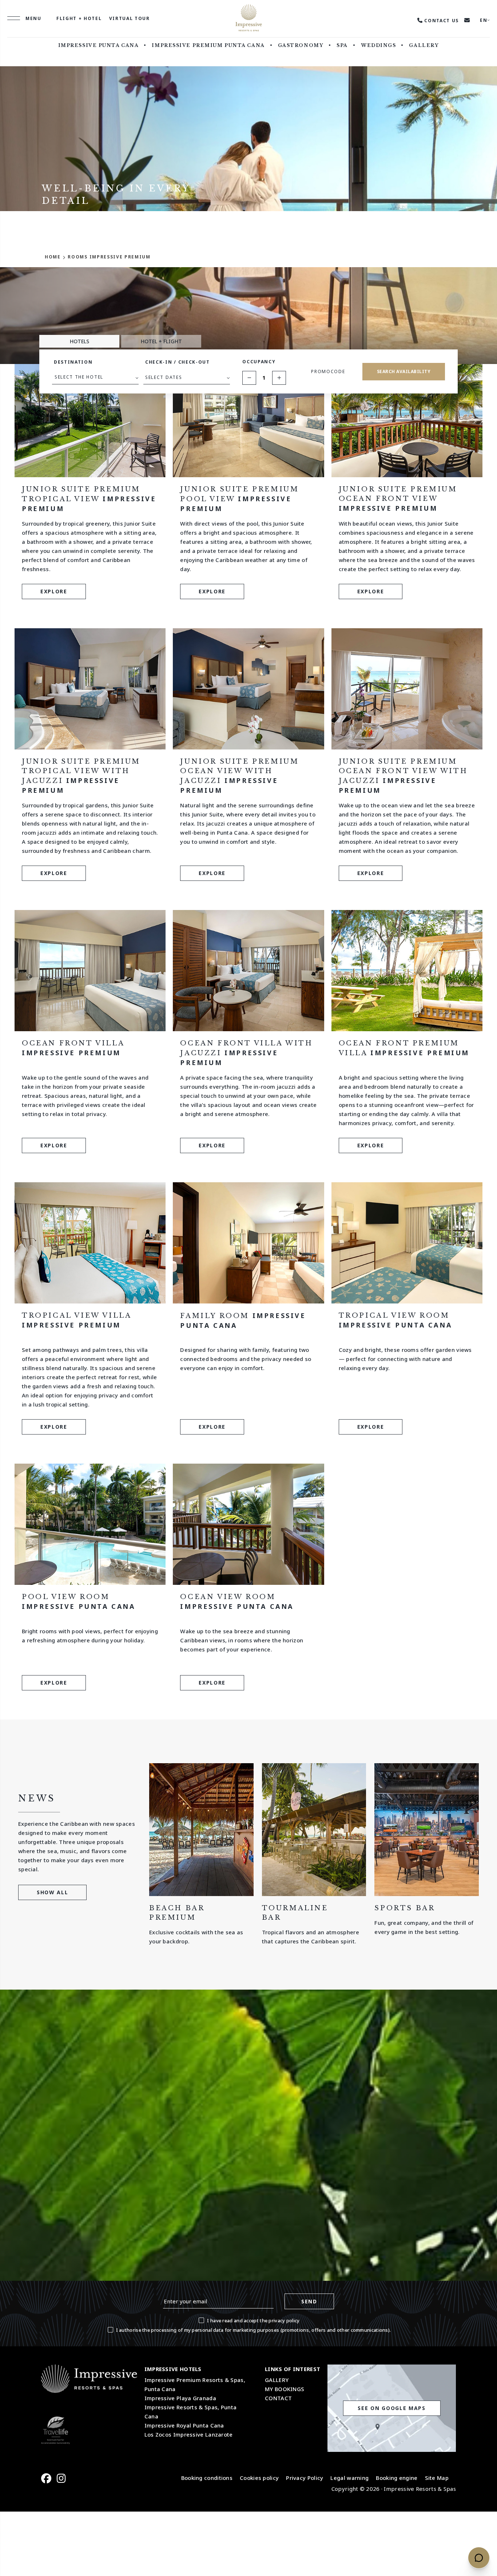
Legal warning (349, 2478)
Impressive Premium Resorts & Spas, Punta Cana (195, 2384)
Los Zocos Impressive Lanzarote (189, 2434)
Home (53, 257)
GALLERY (277, 2380)
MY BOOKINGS (285, 2389)
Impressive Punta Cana (99, 45)
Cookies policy (259, 2478)
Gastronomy (301, 45)
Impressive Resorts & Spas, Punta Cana (191, 2412)
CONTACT (278, 2398)
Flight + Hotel (79, 18)
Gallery (424, 45)
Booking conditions (207, 2478)
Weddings (378, 45)
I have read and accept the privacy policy (253, 2320)
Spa (342, 45)
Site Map (437, 2478)
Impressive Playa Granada (180, 2398)
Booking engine (397, 2478)
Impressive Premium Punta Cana (208, 45)
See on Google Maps (391, 2408)
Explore (54, 591)
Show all (52, 1892)
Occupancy (259, 362)
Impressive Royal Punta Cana (184, 2425)
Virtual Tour (130, 18)
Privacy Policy (305, 2478)
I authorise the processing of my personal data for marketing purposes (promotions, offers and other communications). (254, 2330)
